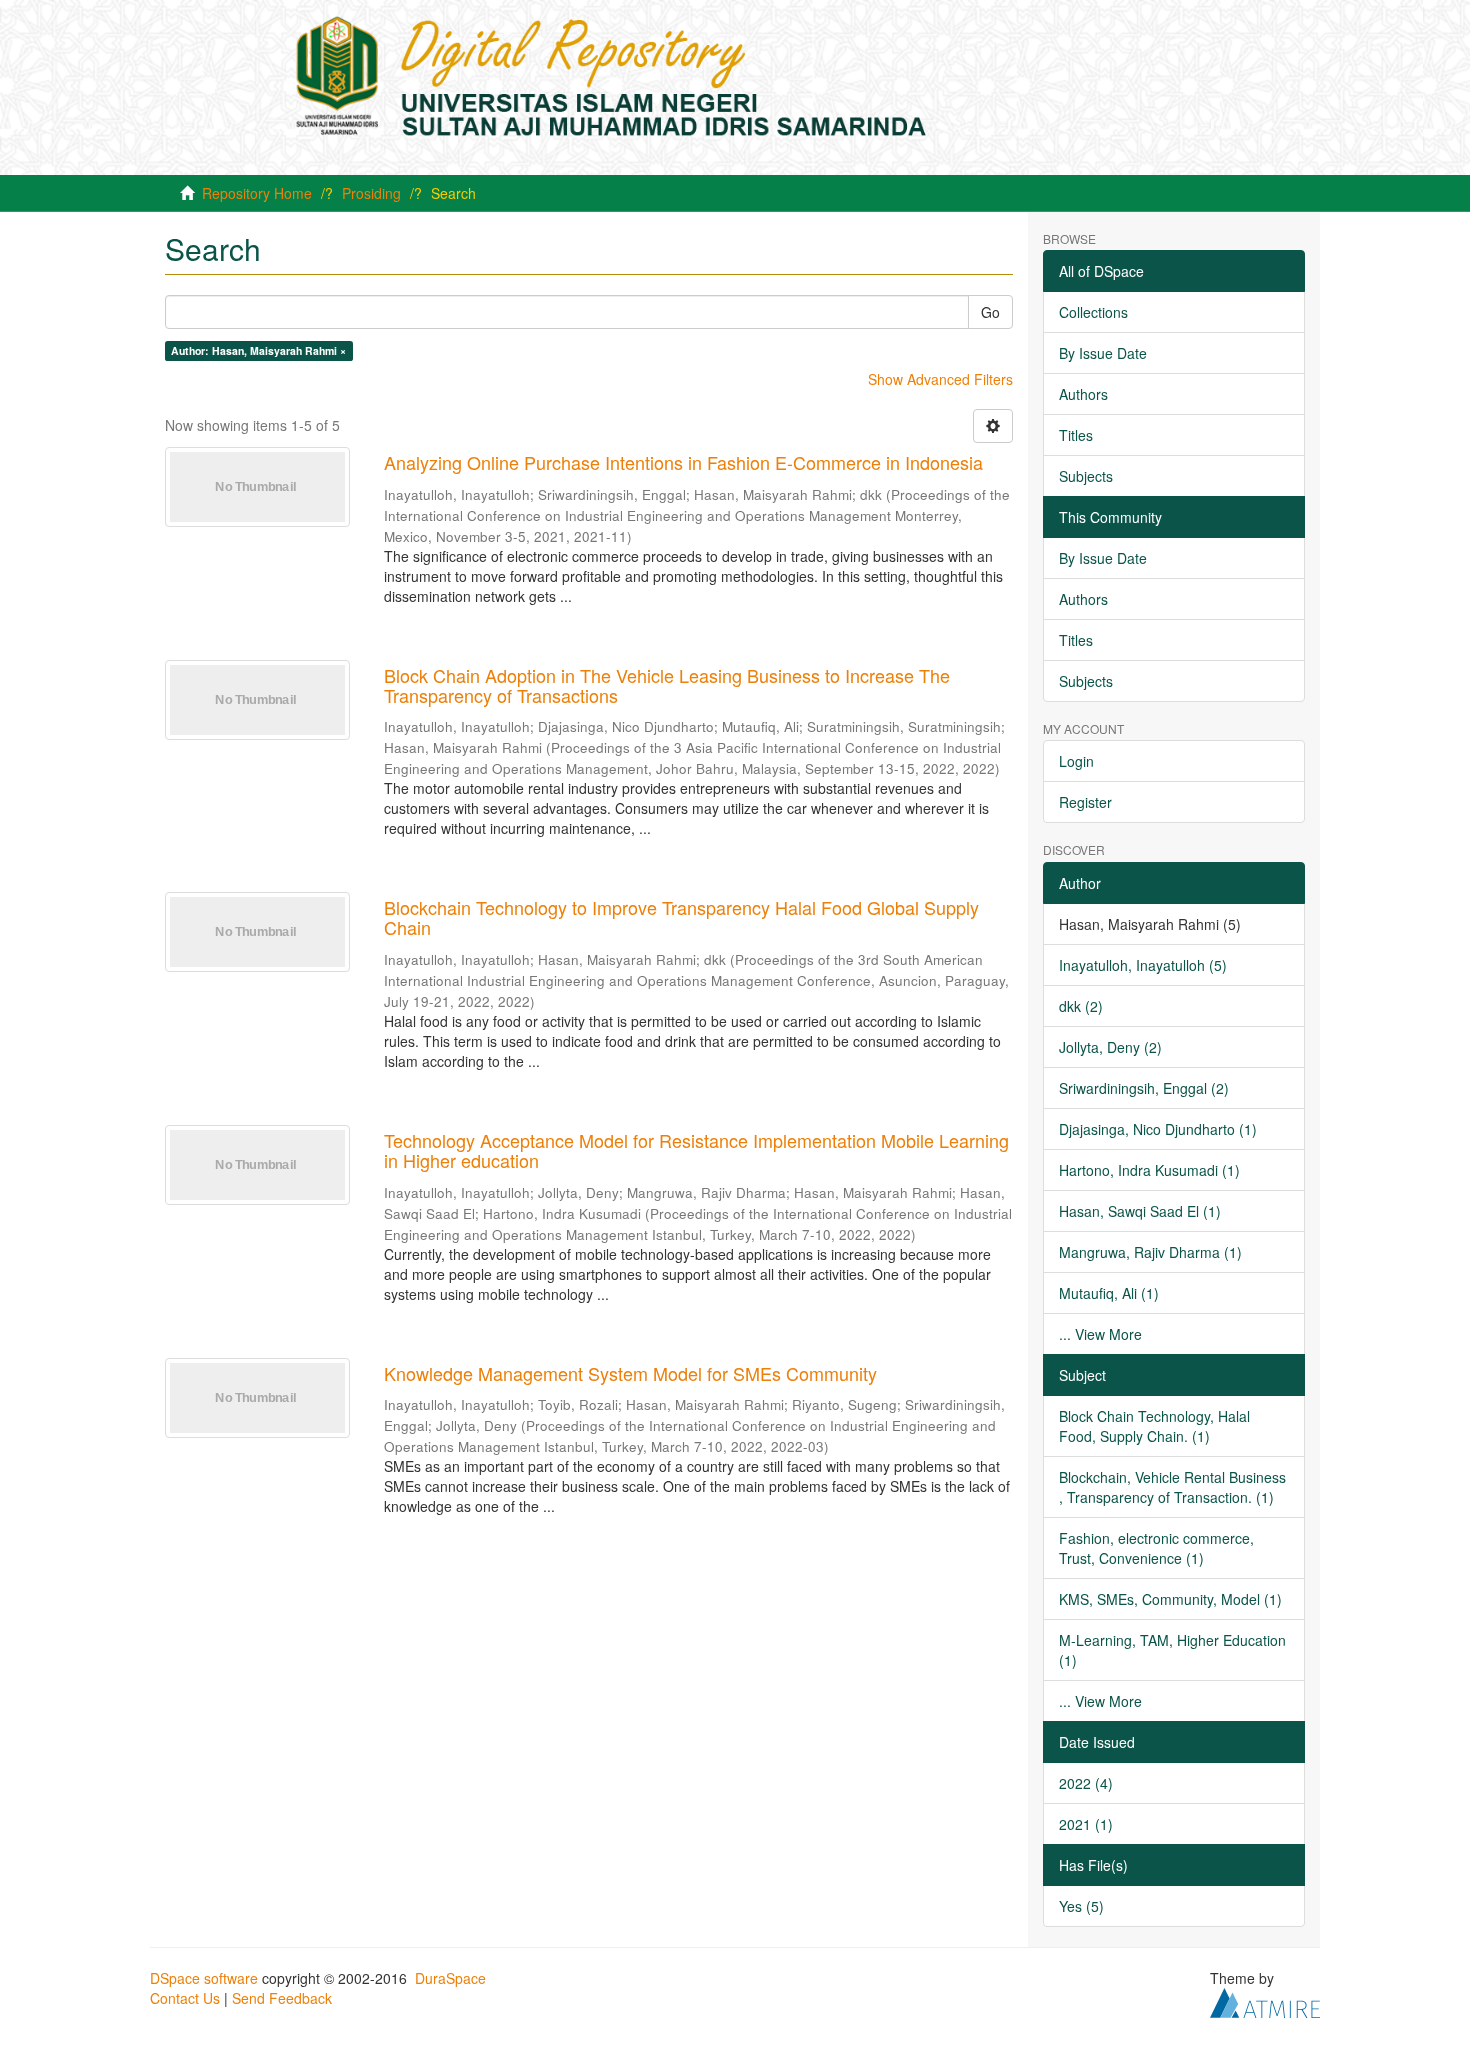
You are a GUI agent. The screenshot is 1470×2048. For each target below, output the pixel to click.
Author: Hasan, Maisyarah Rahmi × (258, 350)
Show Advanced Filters (940, 379)
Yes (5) (1081, 1906)
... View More (1100, 1334)
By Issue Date (1103, 353)
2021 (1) (1086, 1824)
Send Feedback (282, 1998)
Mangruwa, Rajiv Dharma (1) (1150, 1252)
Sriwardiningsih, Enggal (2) (1144, 1088)
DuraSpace (450, 1978)
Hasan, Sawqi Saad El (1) (1140, 1211)
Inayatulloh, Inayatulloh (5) (1143, 965)
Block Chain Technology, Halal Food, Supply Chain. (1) (1154, 1426)
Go (990, 312)
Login (1076, 761)
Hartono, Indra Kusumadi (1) (1149, 1170)
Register (1085, 802)
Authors (1083, 394)
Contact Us (185, 1998)
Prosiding (371, 193)
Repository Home (257, 193)
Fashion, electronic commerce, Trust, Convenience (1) (1156, 1548)
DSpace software (204, 1978)
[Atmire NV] (1265, 2000)
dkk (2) (1081, 1006)
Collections (1093, 312)
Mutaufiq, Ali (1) (1109, 1293)
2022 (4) (1086, 1783)
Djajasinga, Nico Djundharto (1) (1158, 1129)
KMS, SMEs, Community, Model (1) (1170, 1599)
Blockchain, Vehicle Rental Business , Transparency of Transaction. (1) (1172, 1487)
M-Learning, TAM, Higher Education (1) (1172, 1650)
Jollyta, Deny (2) (1110, 1047)
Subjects (1086, 476)
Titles (1076, 435)
